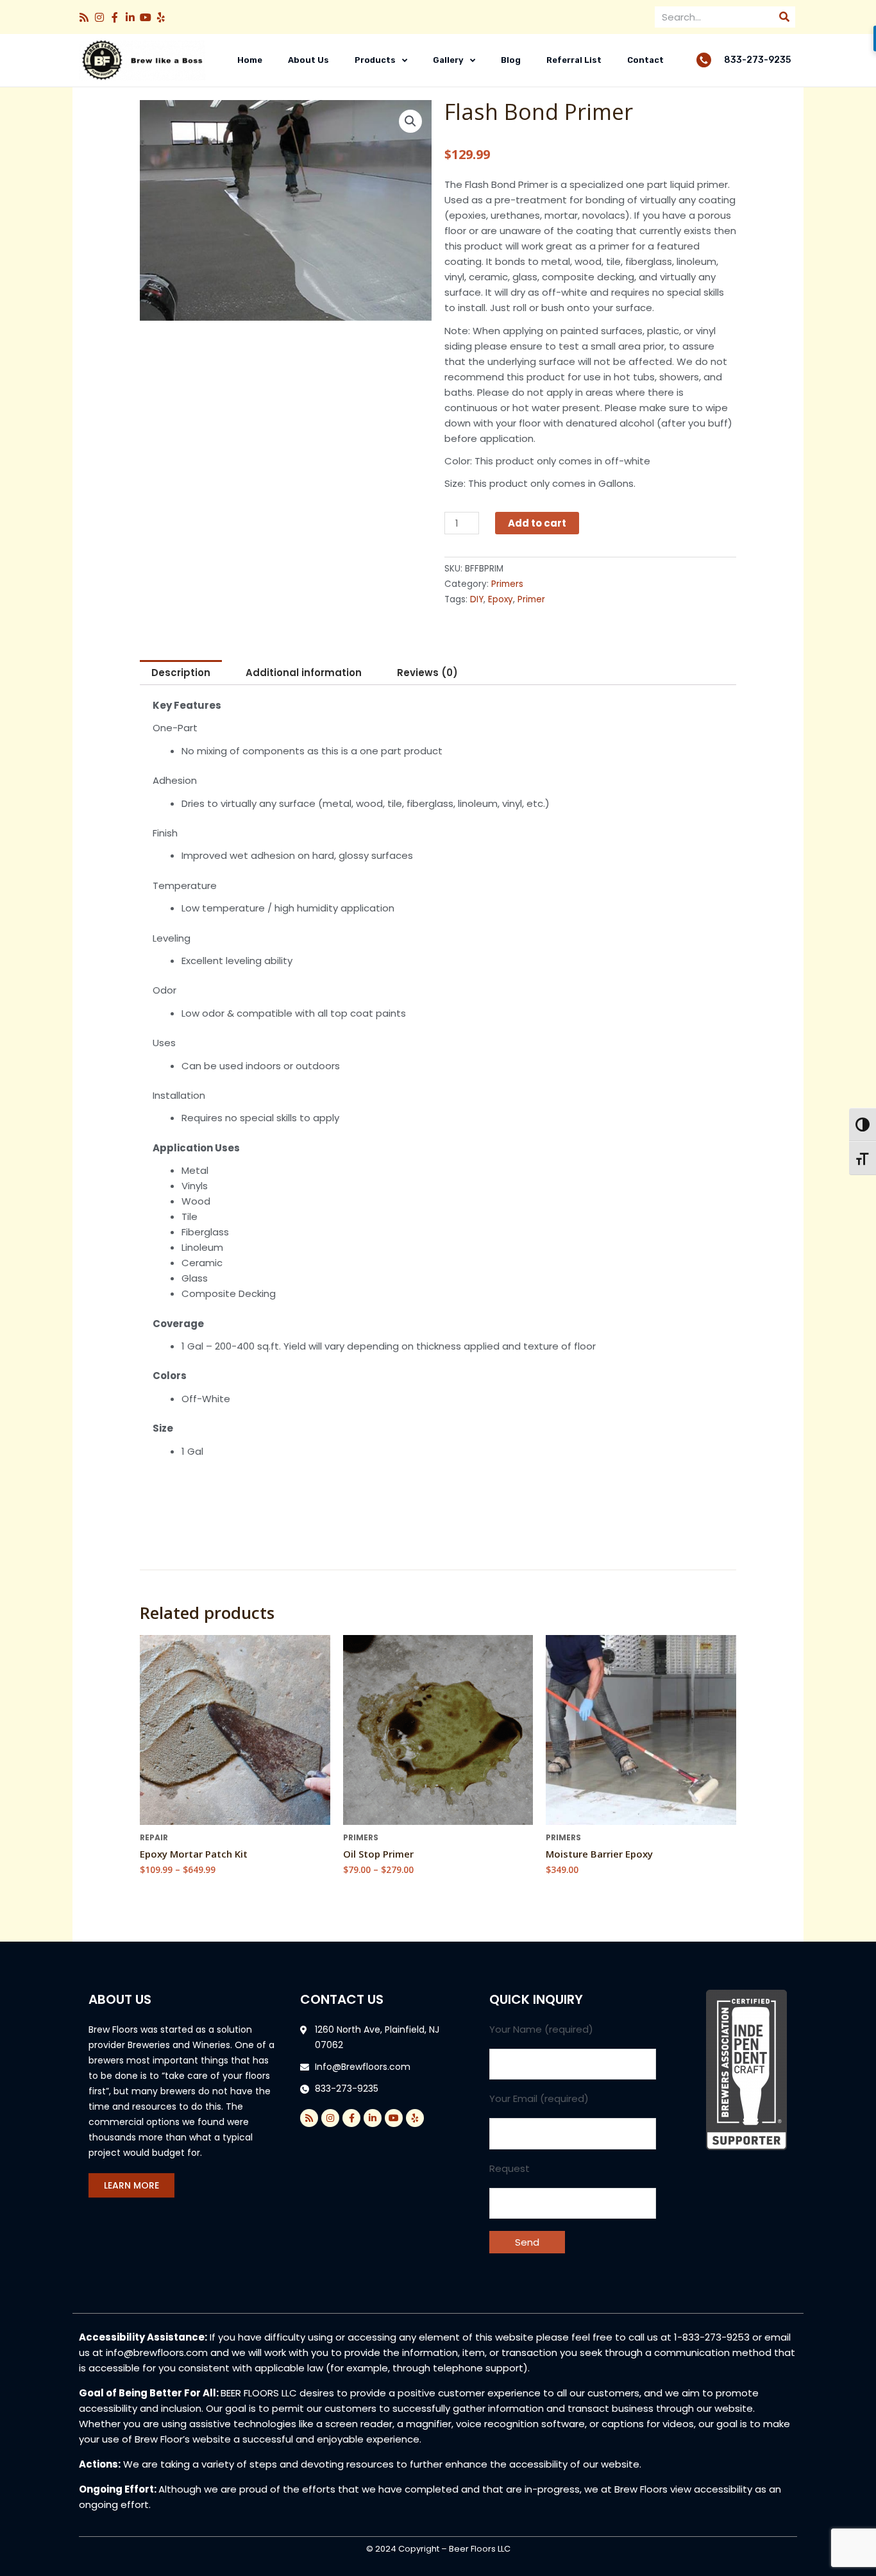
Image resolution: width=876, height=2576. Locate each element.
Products (375, 60)
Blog (511, 60)
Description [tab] (181, 673)
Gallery (448, 60)
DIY (477, 599)
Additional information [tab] (304, 673)
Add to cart (537, 523)
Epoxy (501, 599)
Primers (507, 584)
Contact (645, 60)
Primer (531, 599)
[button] (84, 17)
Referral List (574, 60)
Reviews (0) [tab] (427, 673)
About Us (308, 60)
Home (250, 60)
